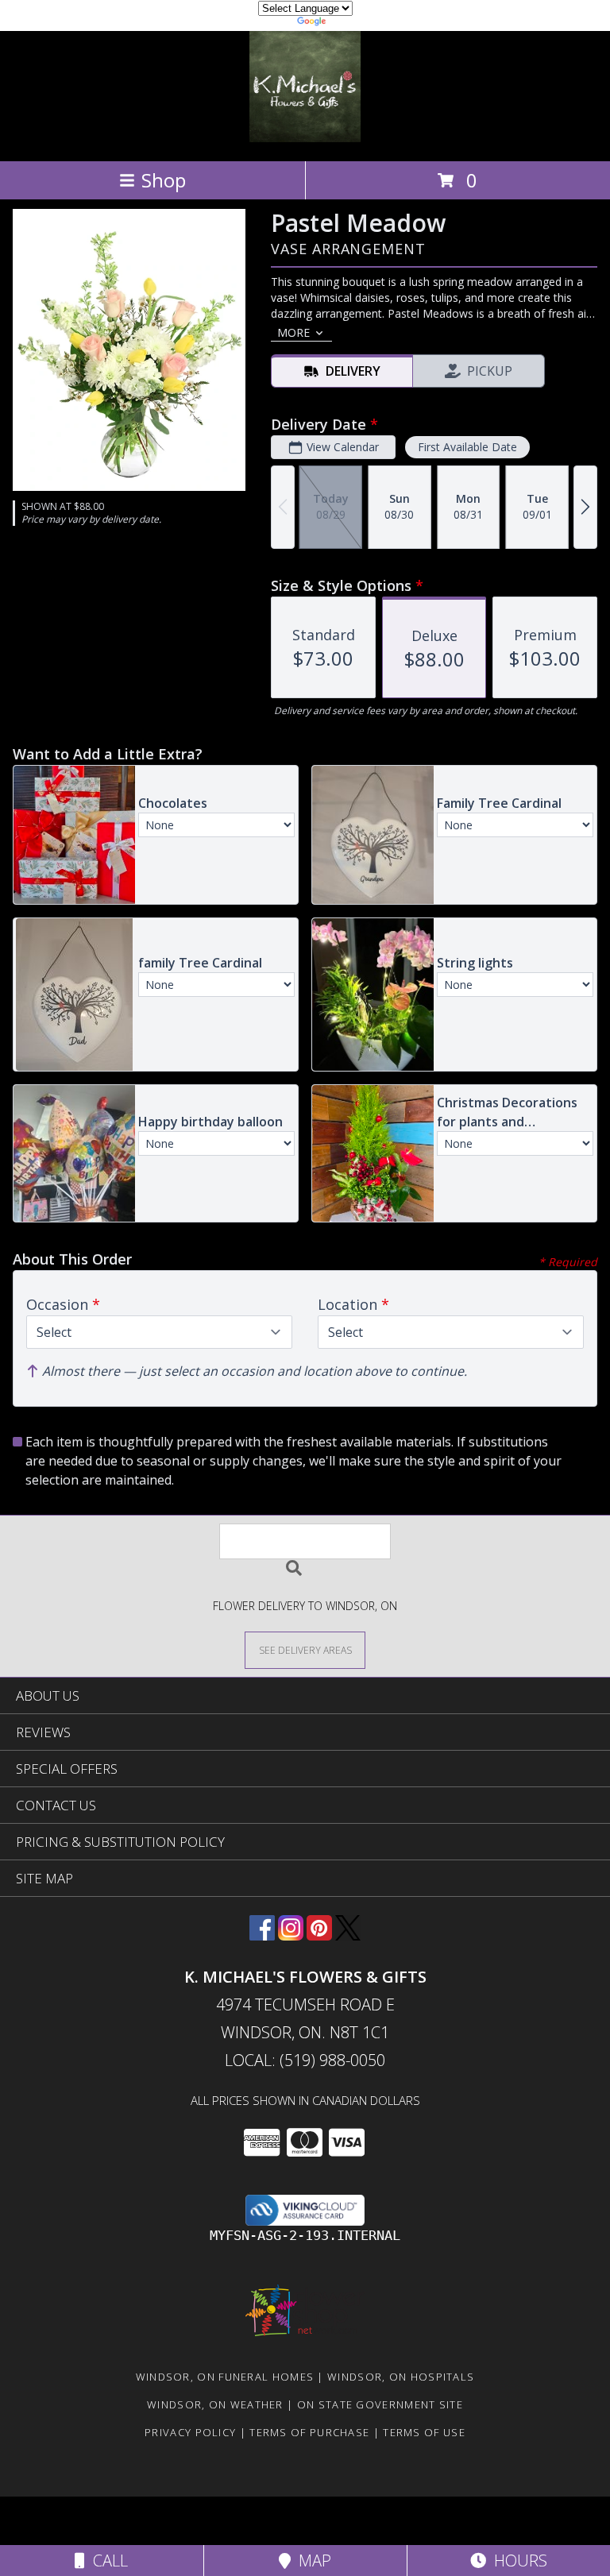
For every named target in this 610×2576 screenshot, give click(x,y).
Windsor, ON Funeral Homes (225, 2377)
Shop (164, 180)
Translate (353, 23)
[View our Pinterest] (319, 1935)
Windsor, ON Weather (215, 2404)
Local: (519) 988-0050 (305, 2060)
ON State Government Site (380, 2404)
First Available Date (467, 447)
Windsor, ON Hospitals (401, 2377)
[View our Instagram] (291, 1935)
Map (311, 2561)
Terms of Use (424, 2432)
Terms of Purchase (309, 2432)
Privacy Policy (190, 2432)
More (293, 332)
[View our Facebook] (262, 1935)
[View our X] (348, 1935)
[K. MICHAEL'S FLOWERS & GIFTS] (305, 138)
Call (106, 2561)
